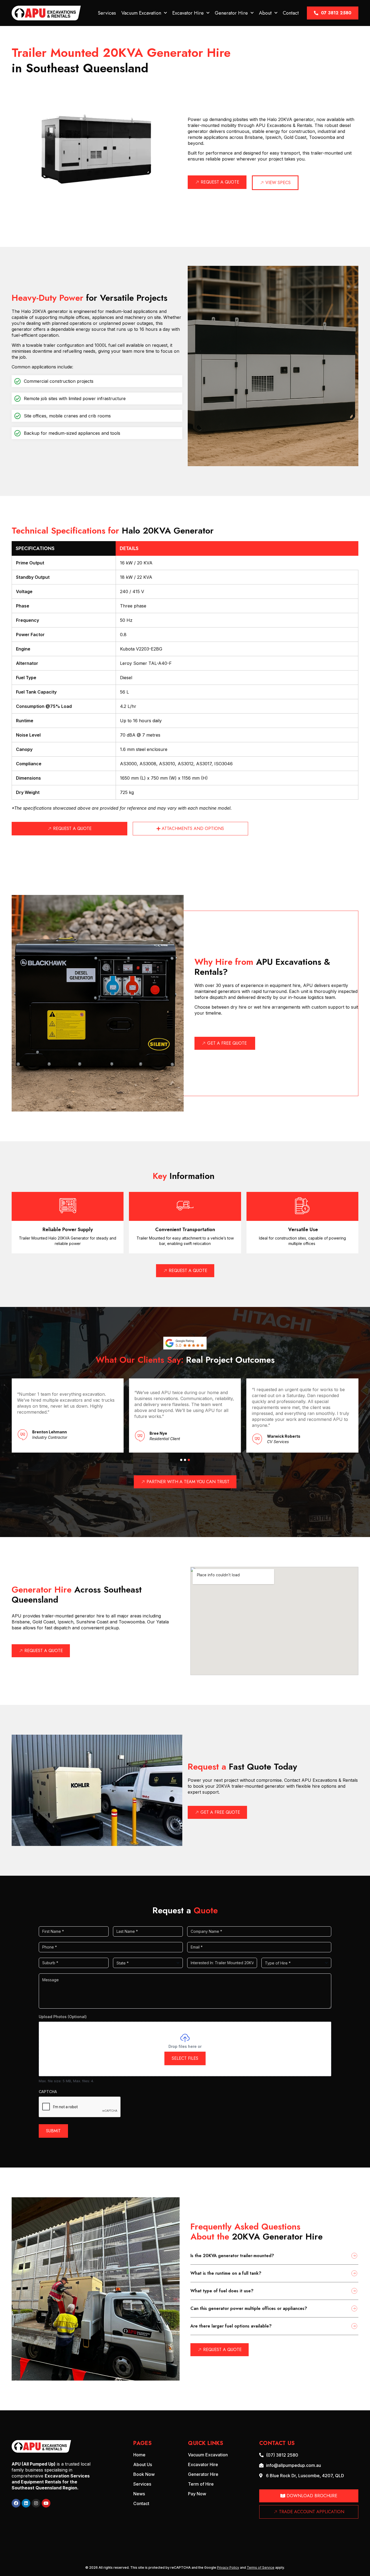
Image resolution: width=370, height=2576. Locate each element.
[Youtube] (46, 2503)
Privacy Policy (228, 2567)
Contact (291, 13)
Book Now (144, 2474)
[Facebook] (16, 2503)
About (265, 13)
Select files (185, 2058)
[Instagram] (36, 2503)
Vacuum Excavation (141, 13)
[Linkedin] (26, 2503)
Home (139, 2455)
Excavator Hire (188, 13)
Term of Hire (201, 2484)
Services (107, 13)
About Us (143, 2464)
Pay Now (197, 2494)
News (139, 2494)
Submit (53, 2131)
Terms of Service (261, 2567)
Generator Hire (231, 13)
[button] (181, 1460)
